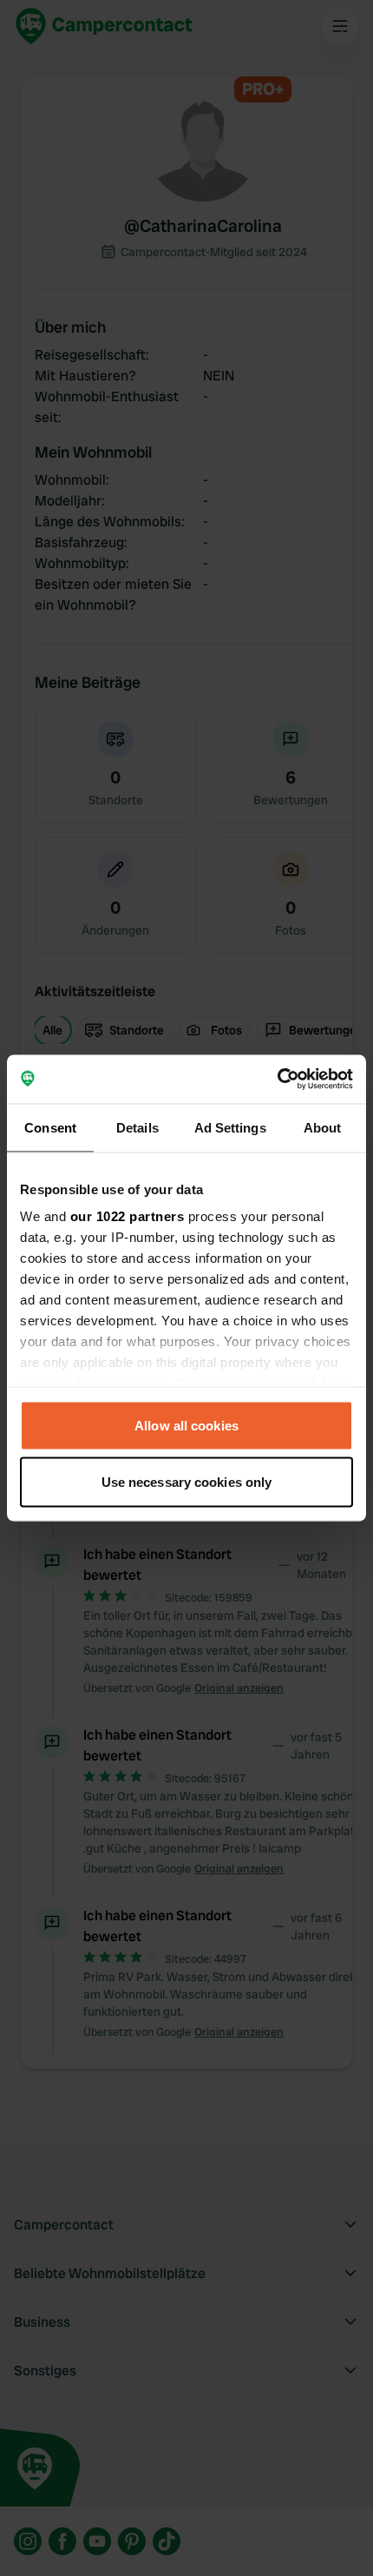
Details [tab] (137, 1127)
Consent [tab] (50, 1127)
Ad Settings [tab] (230, 1127)
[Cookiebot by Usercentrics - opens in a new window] (277, 1080)
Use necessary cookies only (187, 1482)
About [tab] (323, 1127)
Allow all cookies (186, 1425)
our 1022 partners (128, 1216)
